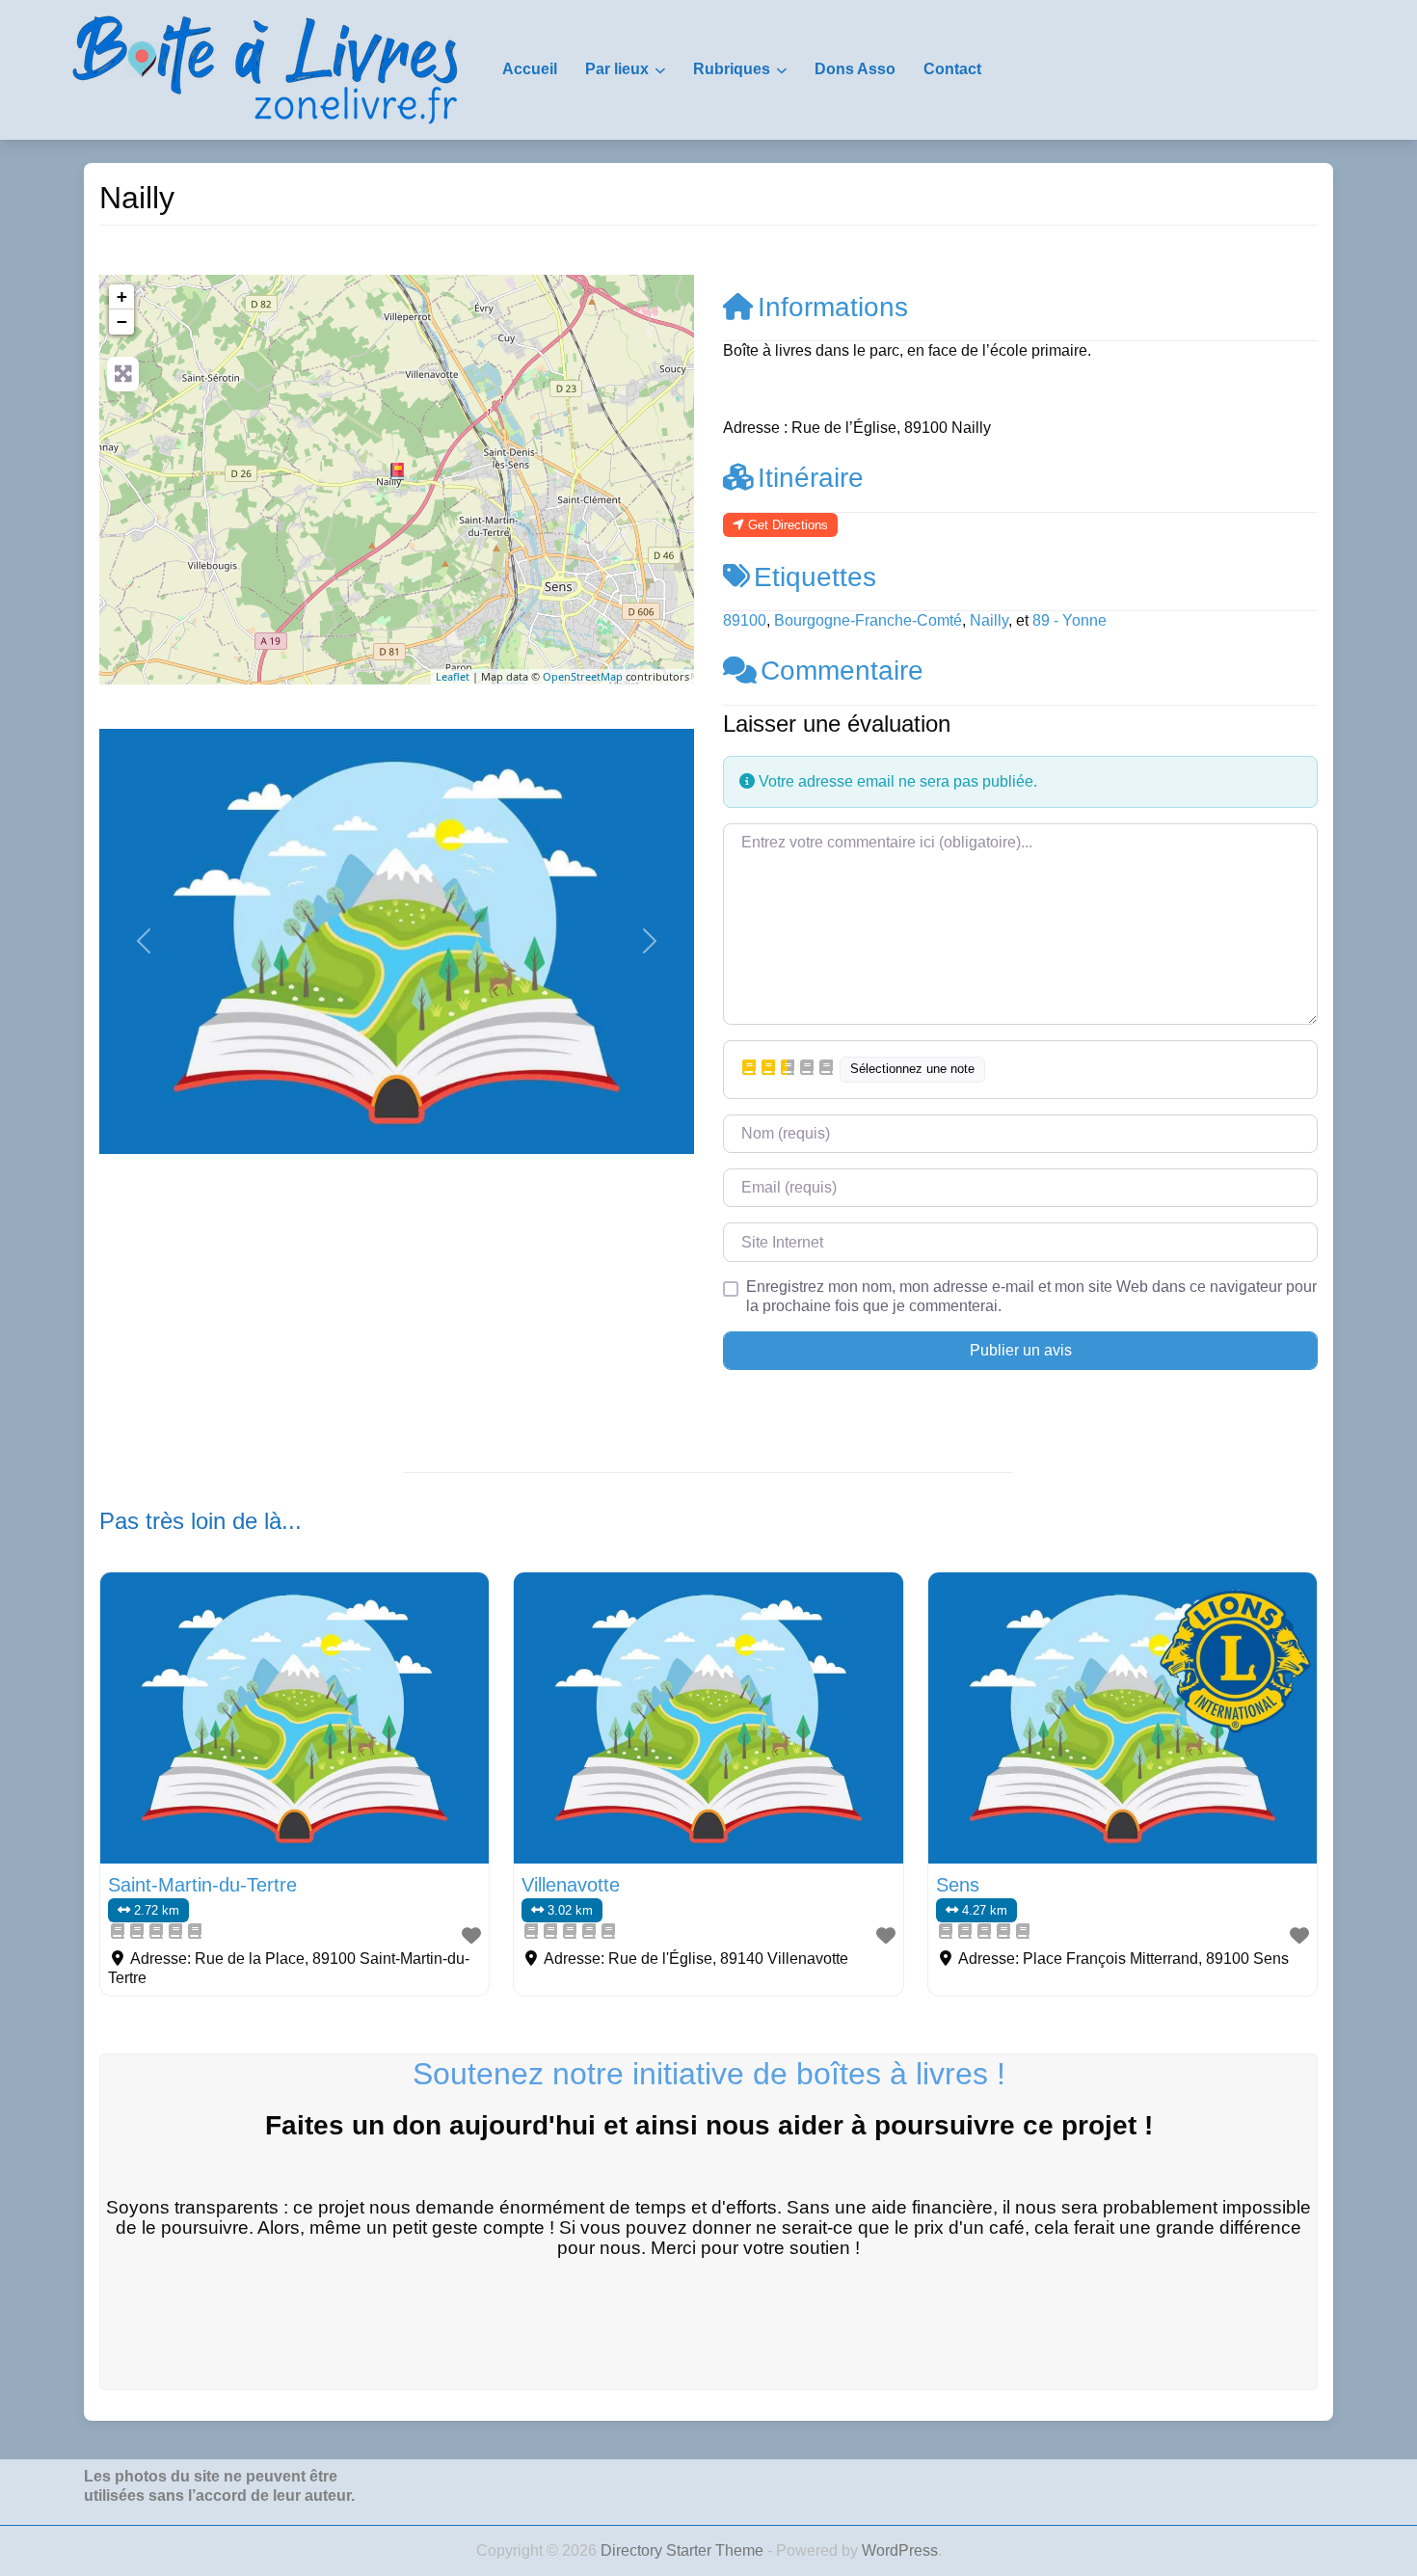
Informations (833, 307)
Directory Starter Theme (684, 2550)
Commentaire (842, 671)
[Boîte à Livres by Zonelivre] (265, 68)
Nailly (989, 620)
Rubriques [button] (732, 69)
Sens (958, 1885)
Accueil (530, 69)
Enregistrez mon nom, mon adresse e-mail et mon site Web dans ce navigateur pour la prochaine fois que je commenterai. (1031, 1296)
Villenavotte (571, 1885)
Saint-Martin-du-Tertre (202, 1885)
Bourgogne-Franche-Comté (868, 620)
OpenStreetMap (583, 676)
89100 (745, 620)
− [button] (122, 322)
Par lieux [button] (617, 69)
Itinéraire (811, 478)
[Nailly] (397, 471)
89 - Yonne (1069, 620)
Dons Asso (855, 69)
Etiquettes (815, 577)
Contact (952, 69)
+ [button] (122, 296)
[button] (144, 941)
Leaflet (453, 676)
